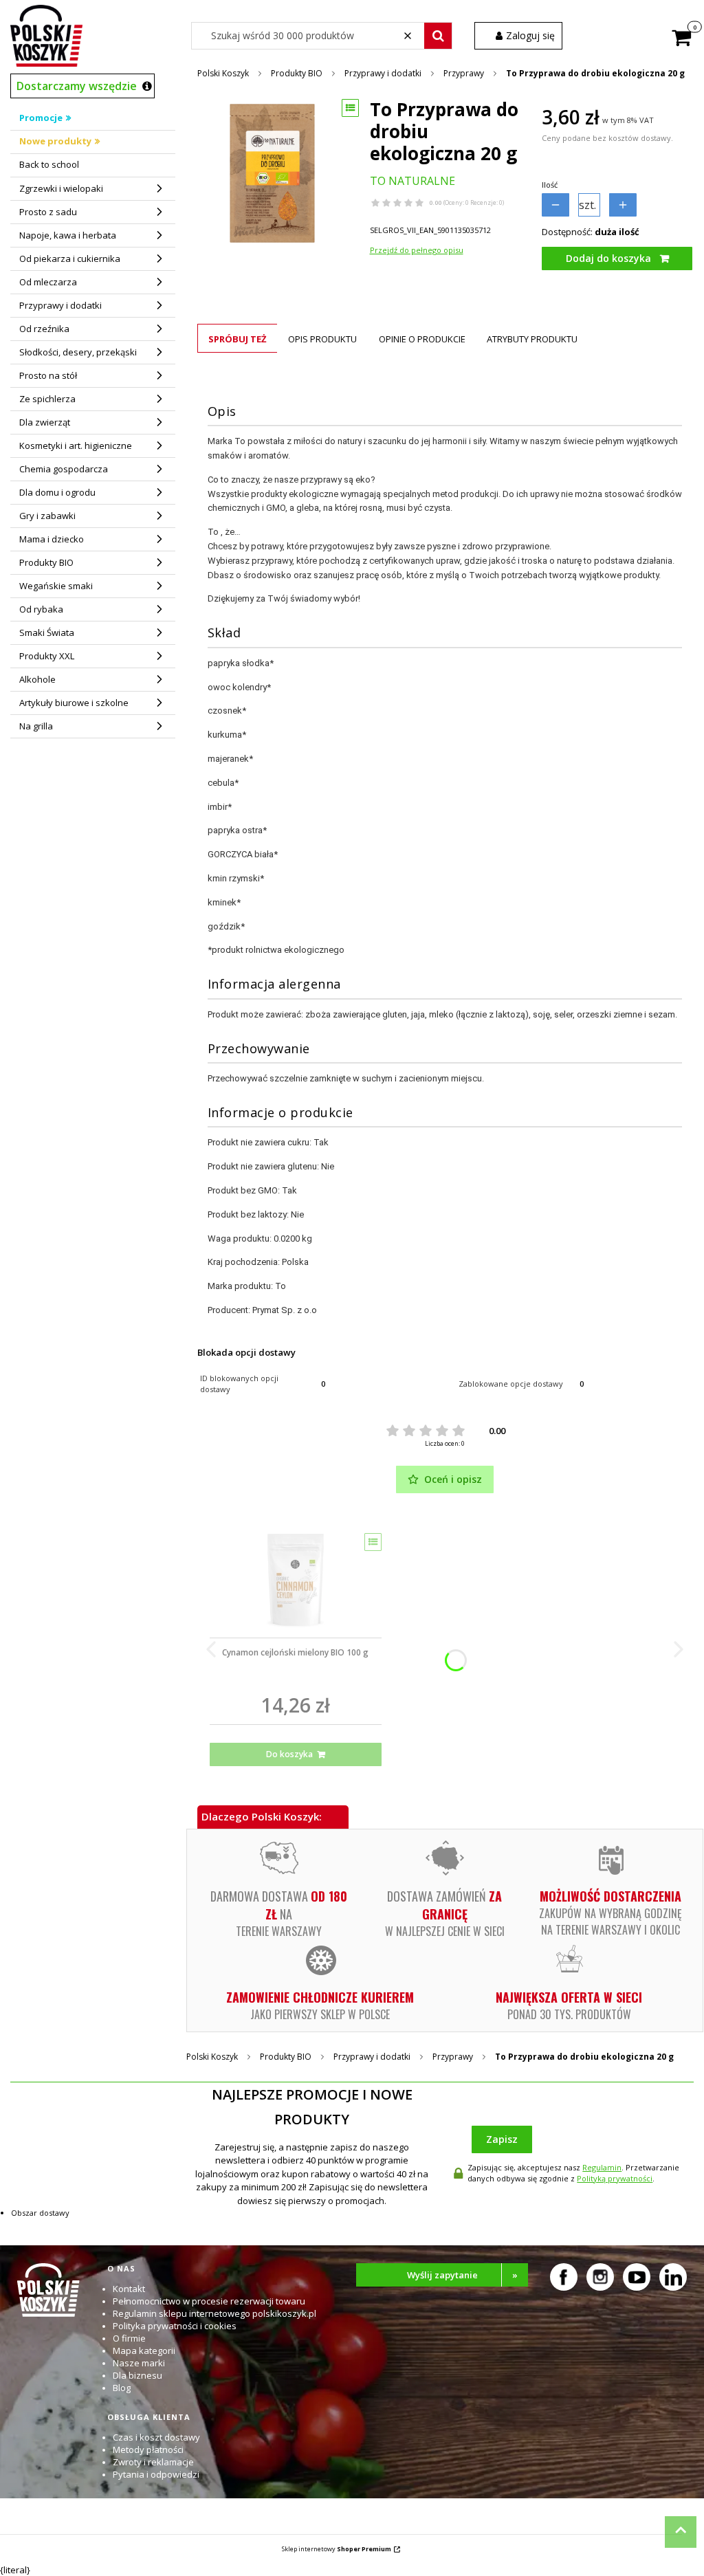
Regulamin (602, 2167)
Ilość (550, 185)
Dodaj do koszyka (608, 258)
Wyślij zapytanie (463, 2275)
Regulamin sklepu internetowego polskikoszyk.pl (214, 2313)
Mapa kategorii (144, 2351)
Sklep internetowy (337, 2549)
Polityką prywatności (615, 2178)
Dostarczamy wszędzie (77, 86)
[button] (438, 36)
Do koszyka (289, 1754)
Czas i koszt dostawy (156, 2437)
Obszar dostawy (40, 2213)
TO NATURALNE (412, 181)
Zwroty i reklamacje (153, 2462)
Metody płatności (148, 2450)
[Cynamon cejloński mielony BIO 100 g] (296, 1581)
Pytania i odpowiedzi (156, 2474)
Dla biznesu (137, 2375)
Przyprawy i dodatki (383, 73)
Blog (122, 2388)
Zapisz (502, 2139)
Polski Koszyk (223, 73)
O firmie (129, 2338)
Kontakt (129, 2289)
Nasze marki (139, 2363)
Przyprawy (464, 73)
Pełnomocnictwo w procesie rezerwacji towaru (209, 2301)
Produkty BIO (297, 73)
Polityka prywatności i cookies (175, 2326)
